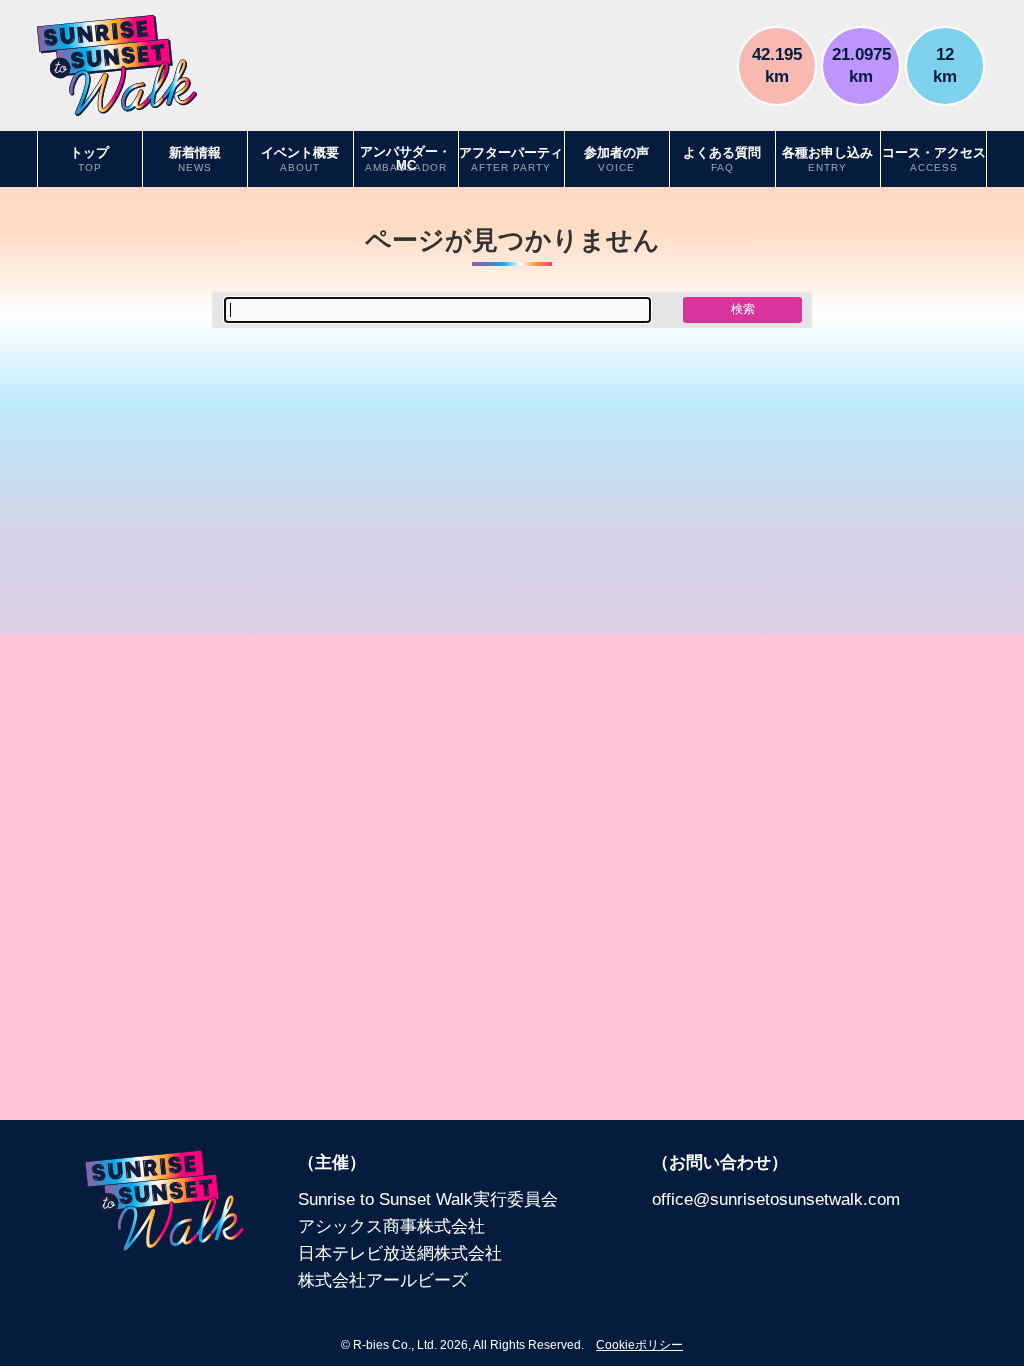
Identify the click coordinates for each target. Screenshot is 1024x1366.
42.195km (777, 64)
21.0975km (861, 64)
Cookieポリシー (639, 1345)
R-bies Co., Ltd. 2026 (410, 1345)
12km (945, 64)
